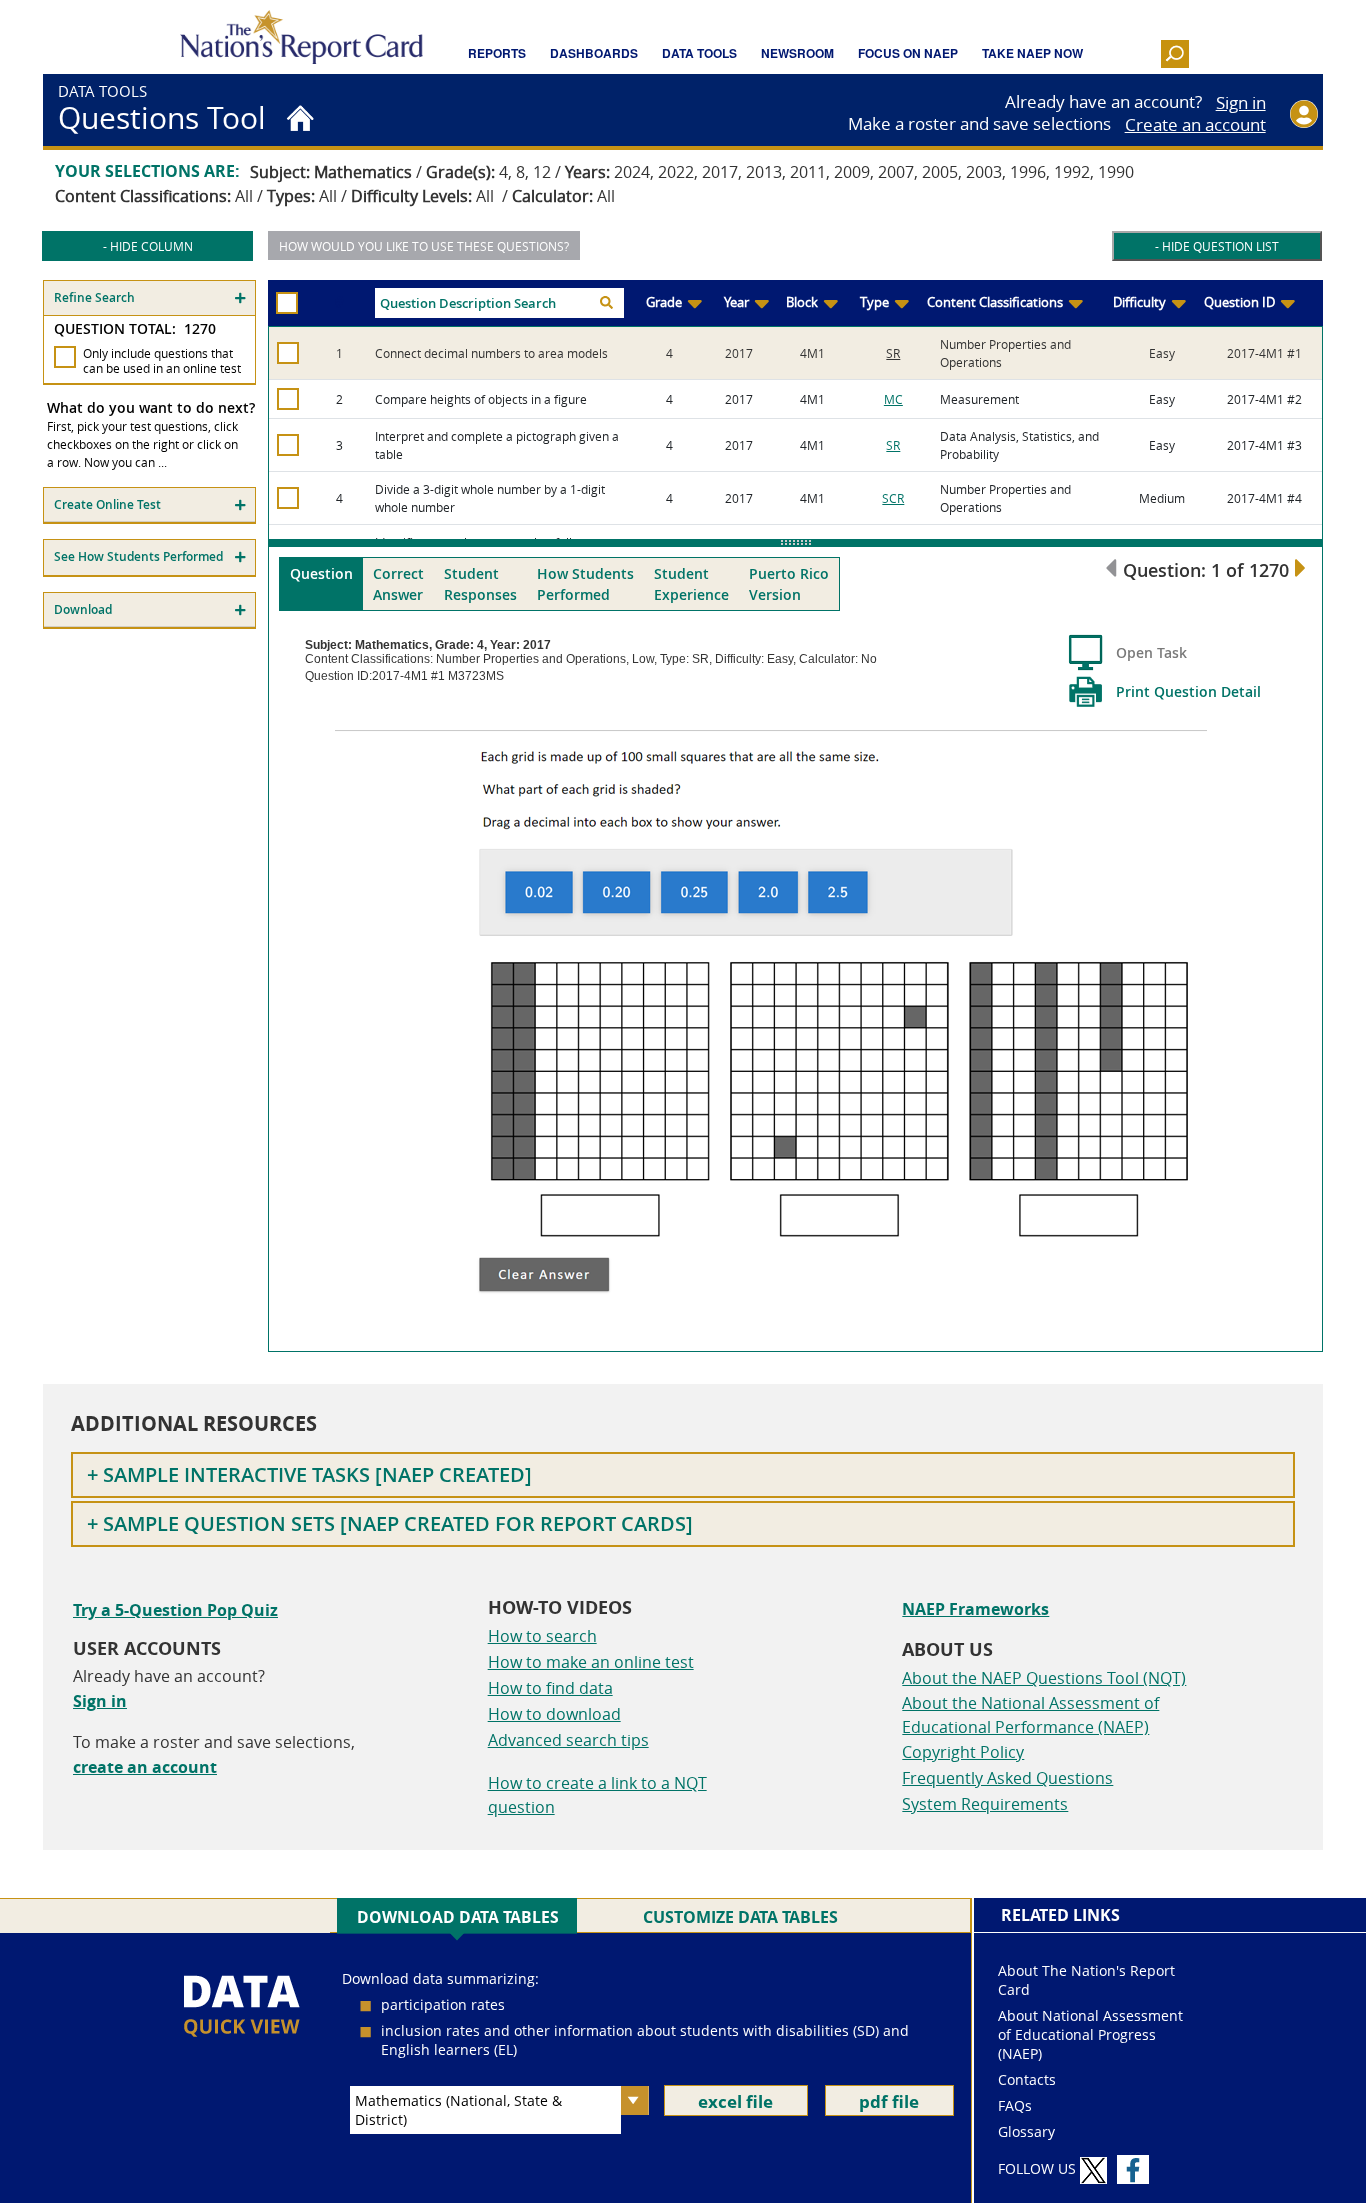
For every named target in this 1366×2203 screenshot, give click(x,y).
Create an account (1195, 125)
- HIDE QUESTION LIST (1217, 246)
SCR (893, 498)
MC (893, 399)
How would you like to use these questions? (424, 246)
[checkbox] (65, 357)
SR (893, 353)
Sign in (1241, 103)
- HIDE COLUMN (148, 246)
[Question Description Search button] (606, 303)
